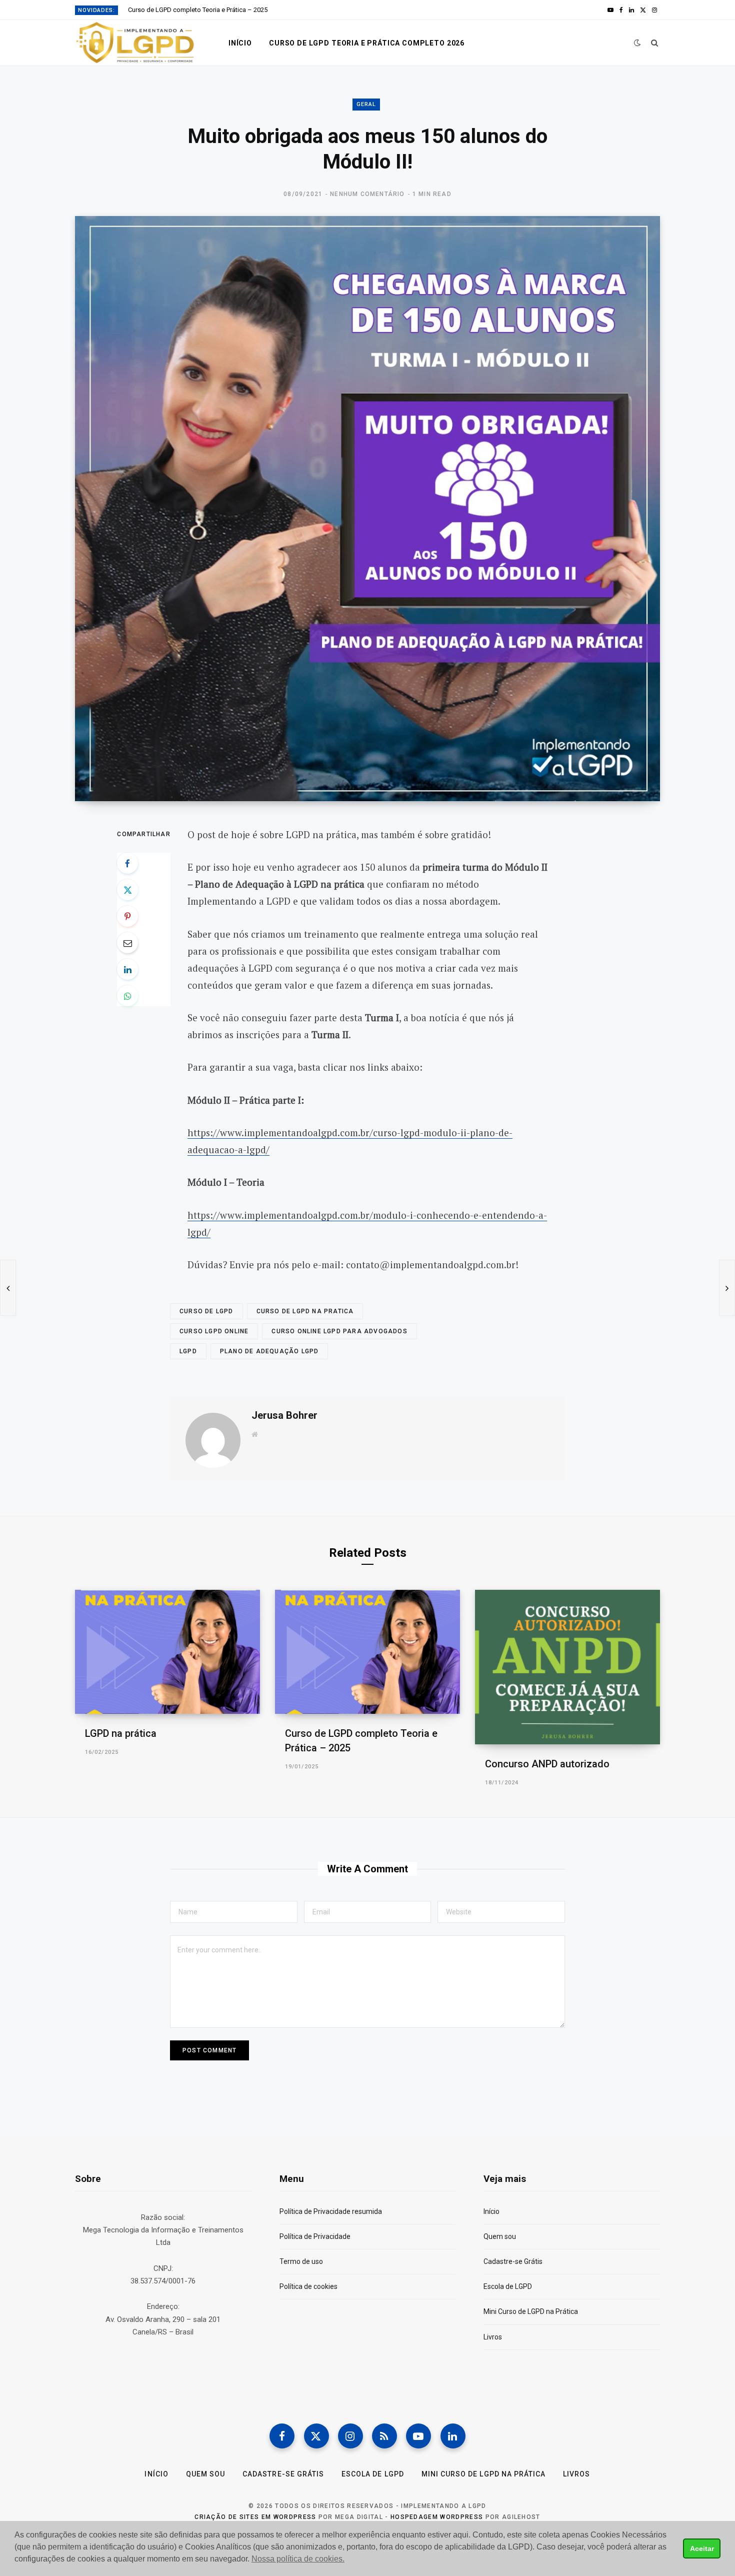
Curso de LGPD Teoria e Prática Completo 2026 (367, 43)
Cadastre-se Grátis (513, 2261)
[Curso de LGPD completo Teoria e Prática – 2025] (367, 1652)
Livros (493, 2337)
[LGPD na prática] (167, 1652)
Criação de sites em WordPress (255, 2517)
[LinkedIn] (127, 969)
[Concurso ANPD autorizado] (567, 1667)
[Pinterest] (127, 916)
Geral (366, 104)
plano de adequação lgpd (269, 1351)
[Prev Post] (8, 1288)
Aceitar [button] (702, 2548)
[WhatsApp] (127, 996)
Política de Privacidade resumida (331, 2211)
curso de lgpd (206, 1311)
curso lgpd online (214, 1331)
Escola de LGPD (508, 2286)
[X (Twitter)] (316, 2436)
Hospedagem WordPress (437, 2517)
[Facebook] (127, 863)
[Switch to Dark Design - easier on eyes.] (637, 43)
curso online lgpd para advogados (339, 1331)
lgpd (188, 1351)
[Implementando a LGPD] (135, 43)
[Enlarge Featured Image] (367, 509)
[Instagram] (350, 2436)
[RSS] (384, 2436)
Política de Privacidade (315, 2236)
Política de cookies (308, 2286)
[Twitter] (127, 890)
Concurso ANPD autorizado (547, 1764)
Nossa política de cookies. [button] (298, 2559)
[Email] (127, 943)
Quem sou (500, 2236)
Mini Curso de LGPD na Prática (531, 2311)
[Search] (655, 43)
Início (240, 43)
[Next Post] (727, 1288)
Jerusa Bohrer (284, 1415)
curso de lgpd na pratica (305, 1311)
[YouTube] (418, 2436)
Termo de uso (301, 2261)
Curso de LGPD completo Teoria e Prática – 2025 (198, 10)
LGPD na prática (121, 1733)
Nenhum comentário (367, 194)
